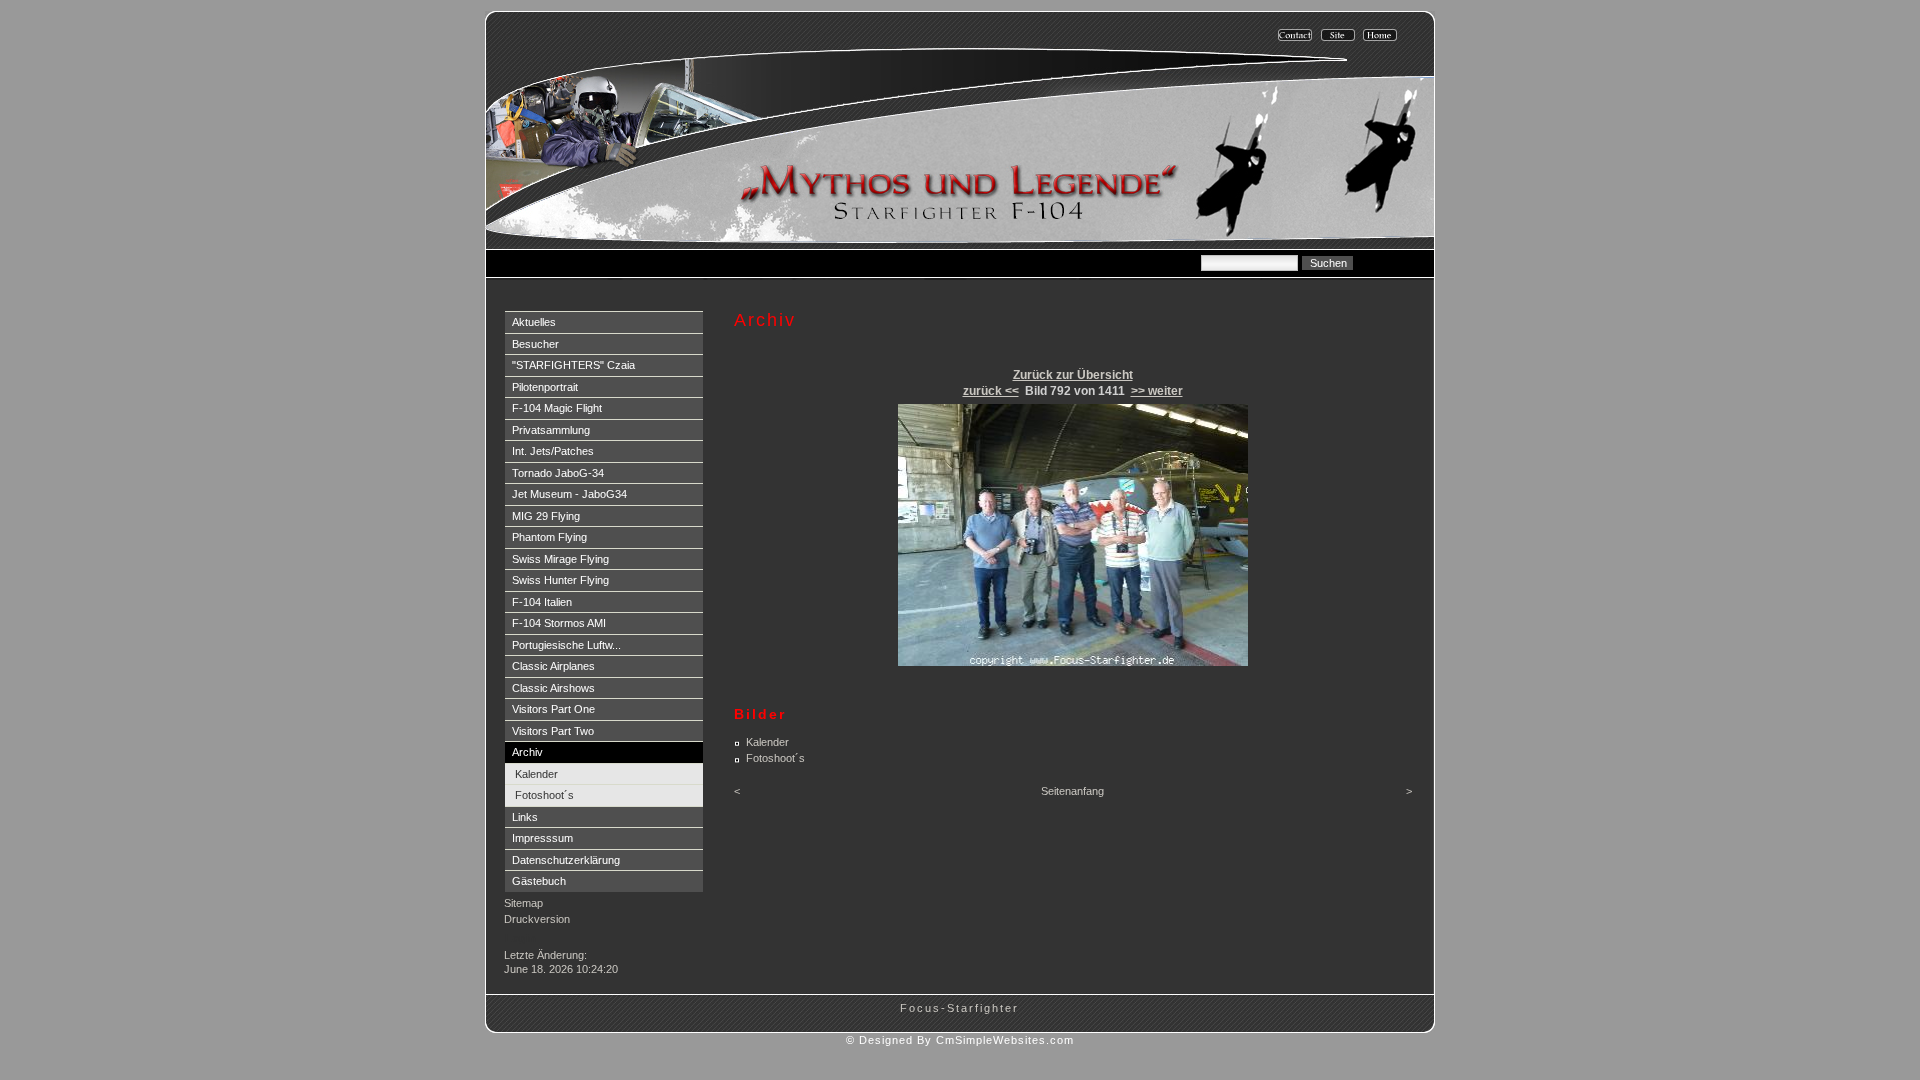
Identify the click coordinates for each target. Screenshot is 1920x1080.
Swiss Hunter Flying (560, 580)
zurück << (991, 391)
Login (520, 938)
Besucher (535, 344)
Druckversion (537, 919)
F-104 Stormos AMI (559, 623)
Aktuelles (534, 322)
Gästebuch (539, 881)
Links (525, 817)
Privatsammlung (551, 430)
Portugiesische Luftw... (566, 645)
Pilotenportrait (545, 387)
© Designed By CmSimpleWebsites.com (960, 1040)
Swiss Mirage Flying (560, 559)
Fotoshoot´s (544, 795)
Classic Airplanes (553, 666)
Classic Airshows (553, 688)
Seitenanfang (1072, 791)
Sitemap (523, 903)
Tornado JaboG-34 (558, 473)
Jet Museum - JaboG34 (569, 494)
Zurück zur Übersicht (1073, 375)
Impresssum (542, 838)
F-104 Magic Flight (557, 408)
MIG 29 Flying (546, 516)
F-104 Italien (542, 602)
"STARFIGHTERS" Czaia (573, 365)
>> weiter (1157, 391)
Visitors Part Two (553, 731)
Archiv (527, 752)
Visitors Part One (553, 709)
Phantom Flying (549, 537)
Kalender (536, 774)
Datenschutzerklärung (566, 860)
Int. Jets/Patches (553, 451)
